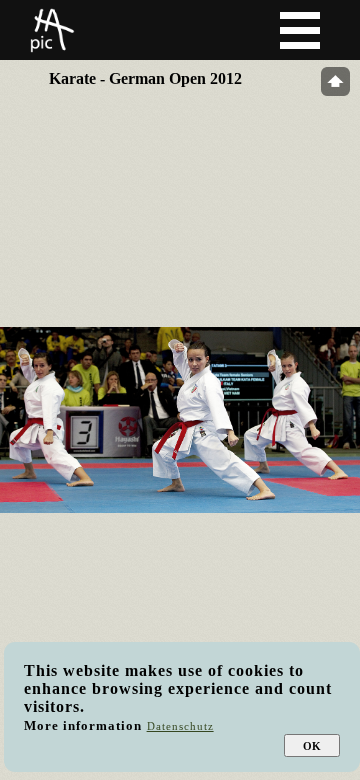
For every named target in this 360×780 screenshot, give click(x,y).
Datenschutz (180, 726)
